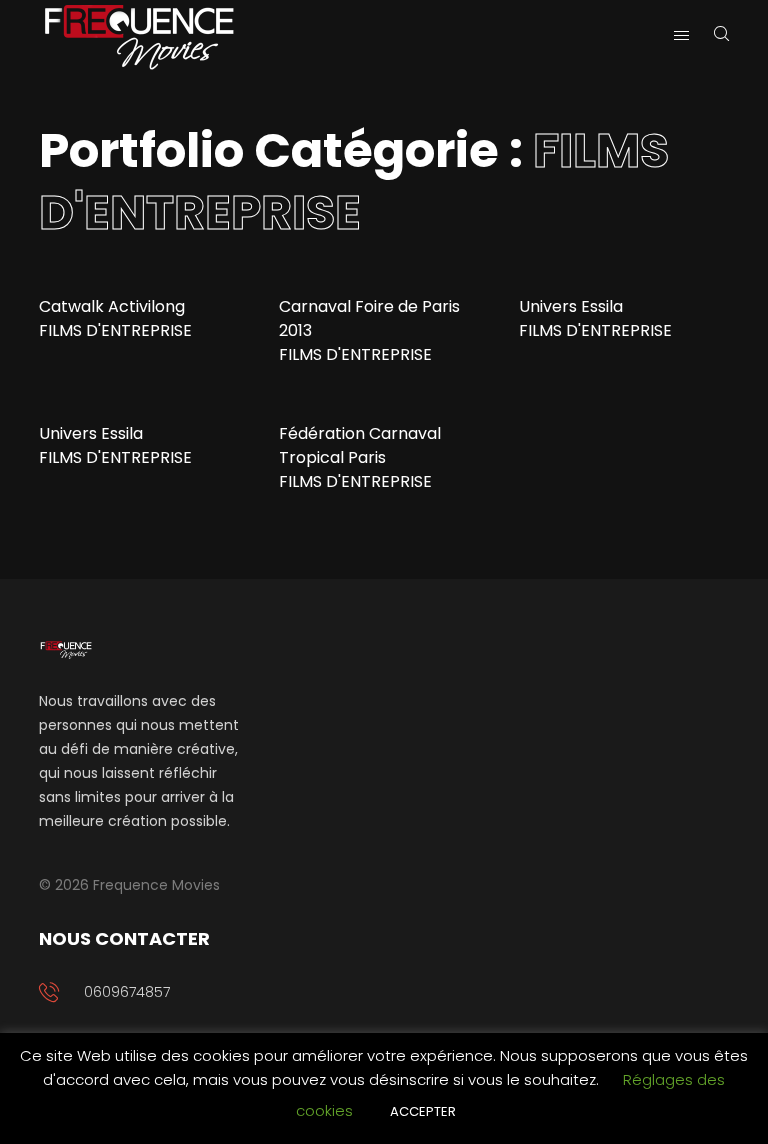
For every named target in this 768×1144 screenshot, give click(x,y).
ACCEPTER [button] (423, 1111)
